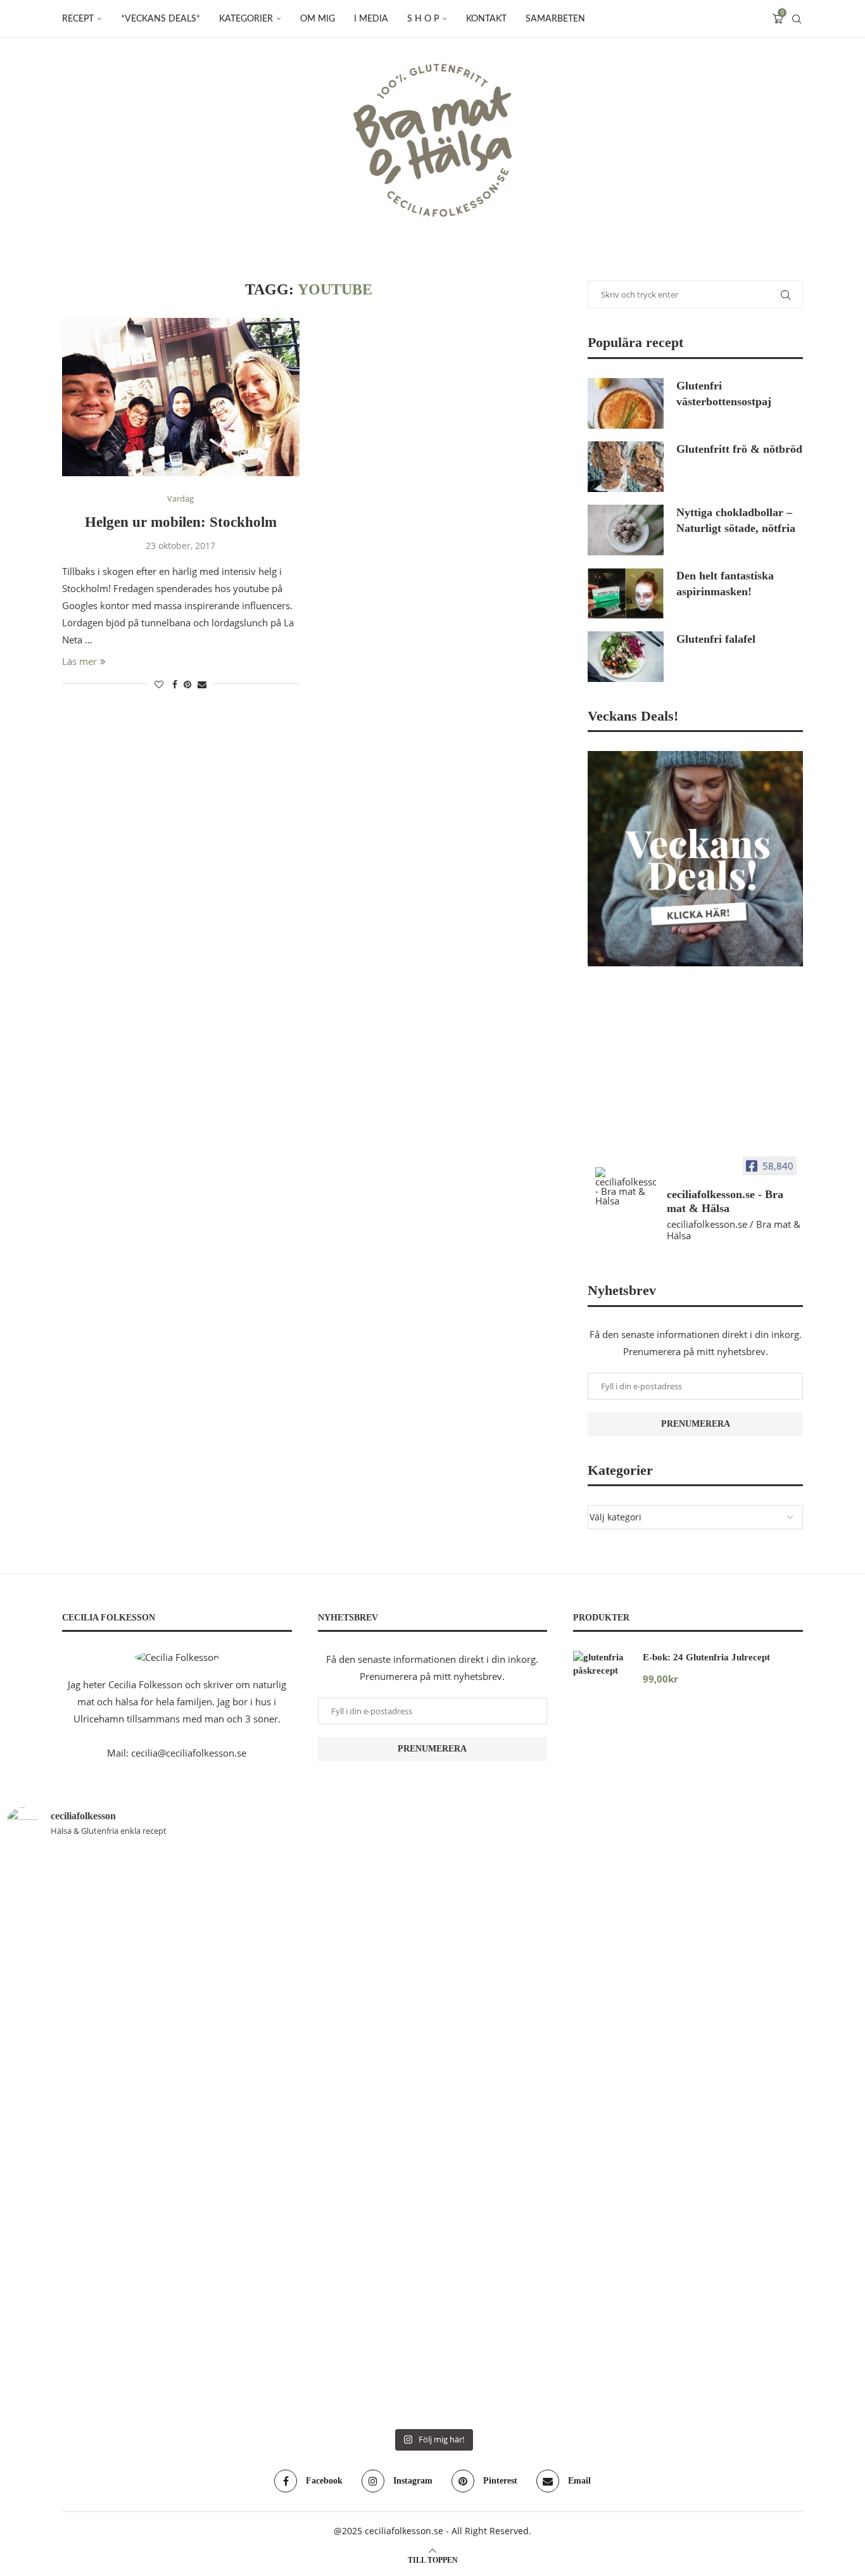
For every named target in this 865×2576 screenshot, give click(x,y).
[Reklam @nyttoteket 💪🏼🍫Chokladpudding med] (790, 2059)
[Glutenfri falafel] (626, 657)
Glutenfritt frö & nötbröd (739, 449)
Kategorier (246, 19)
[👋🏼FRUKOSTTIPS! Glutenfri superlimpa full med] (218, 2085)
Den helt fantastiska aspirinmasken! (725, 584)
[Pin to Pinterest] (187, 684)
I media (371, 19)
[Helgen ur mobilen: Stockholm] (181, 397)
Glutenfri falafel (716, 639)
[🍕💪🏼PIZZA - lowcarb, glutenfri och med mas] (75, 2059)
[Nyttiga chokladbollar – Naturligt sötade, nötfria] (626, 530)
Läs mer (79, 661)
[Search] (797, 19)
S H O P (423, 19)
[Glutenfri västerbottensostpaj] (626, 403)
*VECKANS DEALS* (161, 19)
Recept (78, 19)
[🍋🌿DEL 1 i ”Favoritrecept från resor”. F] (361, 2136)
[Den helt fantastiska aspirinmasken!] (626, 593)
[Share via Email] (202, 684)
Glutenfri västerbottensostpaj (724, 394)
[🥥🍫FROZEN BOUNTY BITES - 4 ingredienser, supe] (647, 2017)
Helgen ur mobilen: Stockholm (181, 522)
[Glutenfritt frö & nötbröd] (626, 467)
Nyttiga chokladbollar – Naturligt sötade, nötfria (736, 520)
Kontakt (486, 19)
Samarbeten (555, 19)
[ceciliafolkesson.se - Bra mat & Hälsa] (626, 1186)
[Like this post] (159, 684)
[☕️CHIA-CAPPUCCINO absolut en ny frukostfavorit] (504, 1974)
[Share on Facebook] (175, 684)
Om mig (318, 19)
